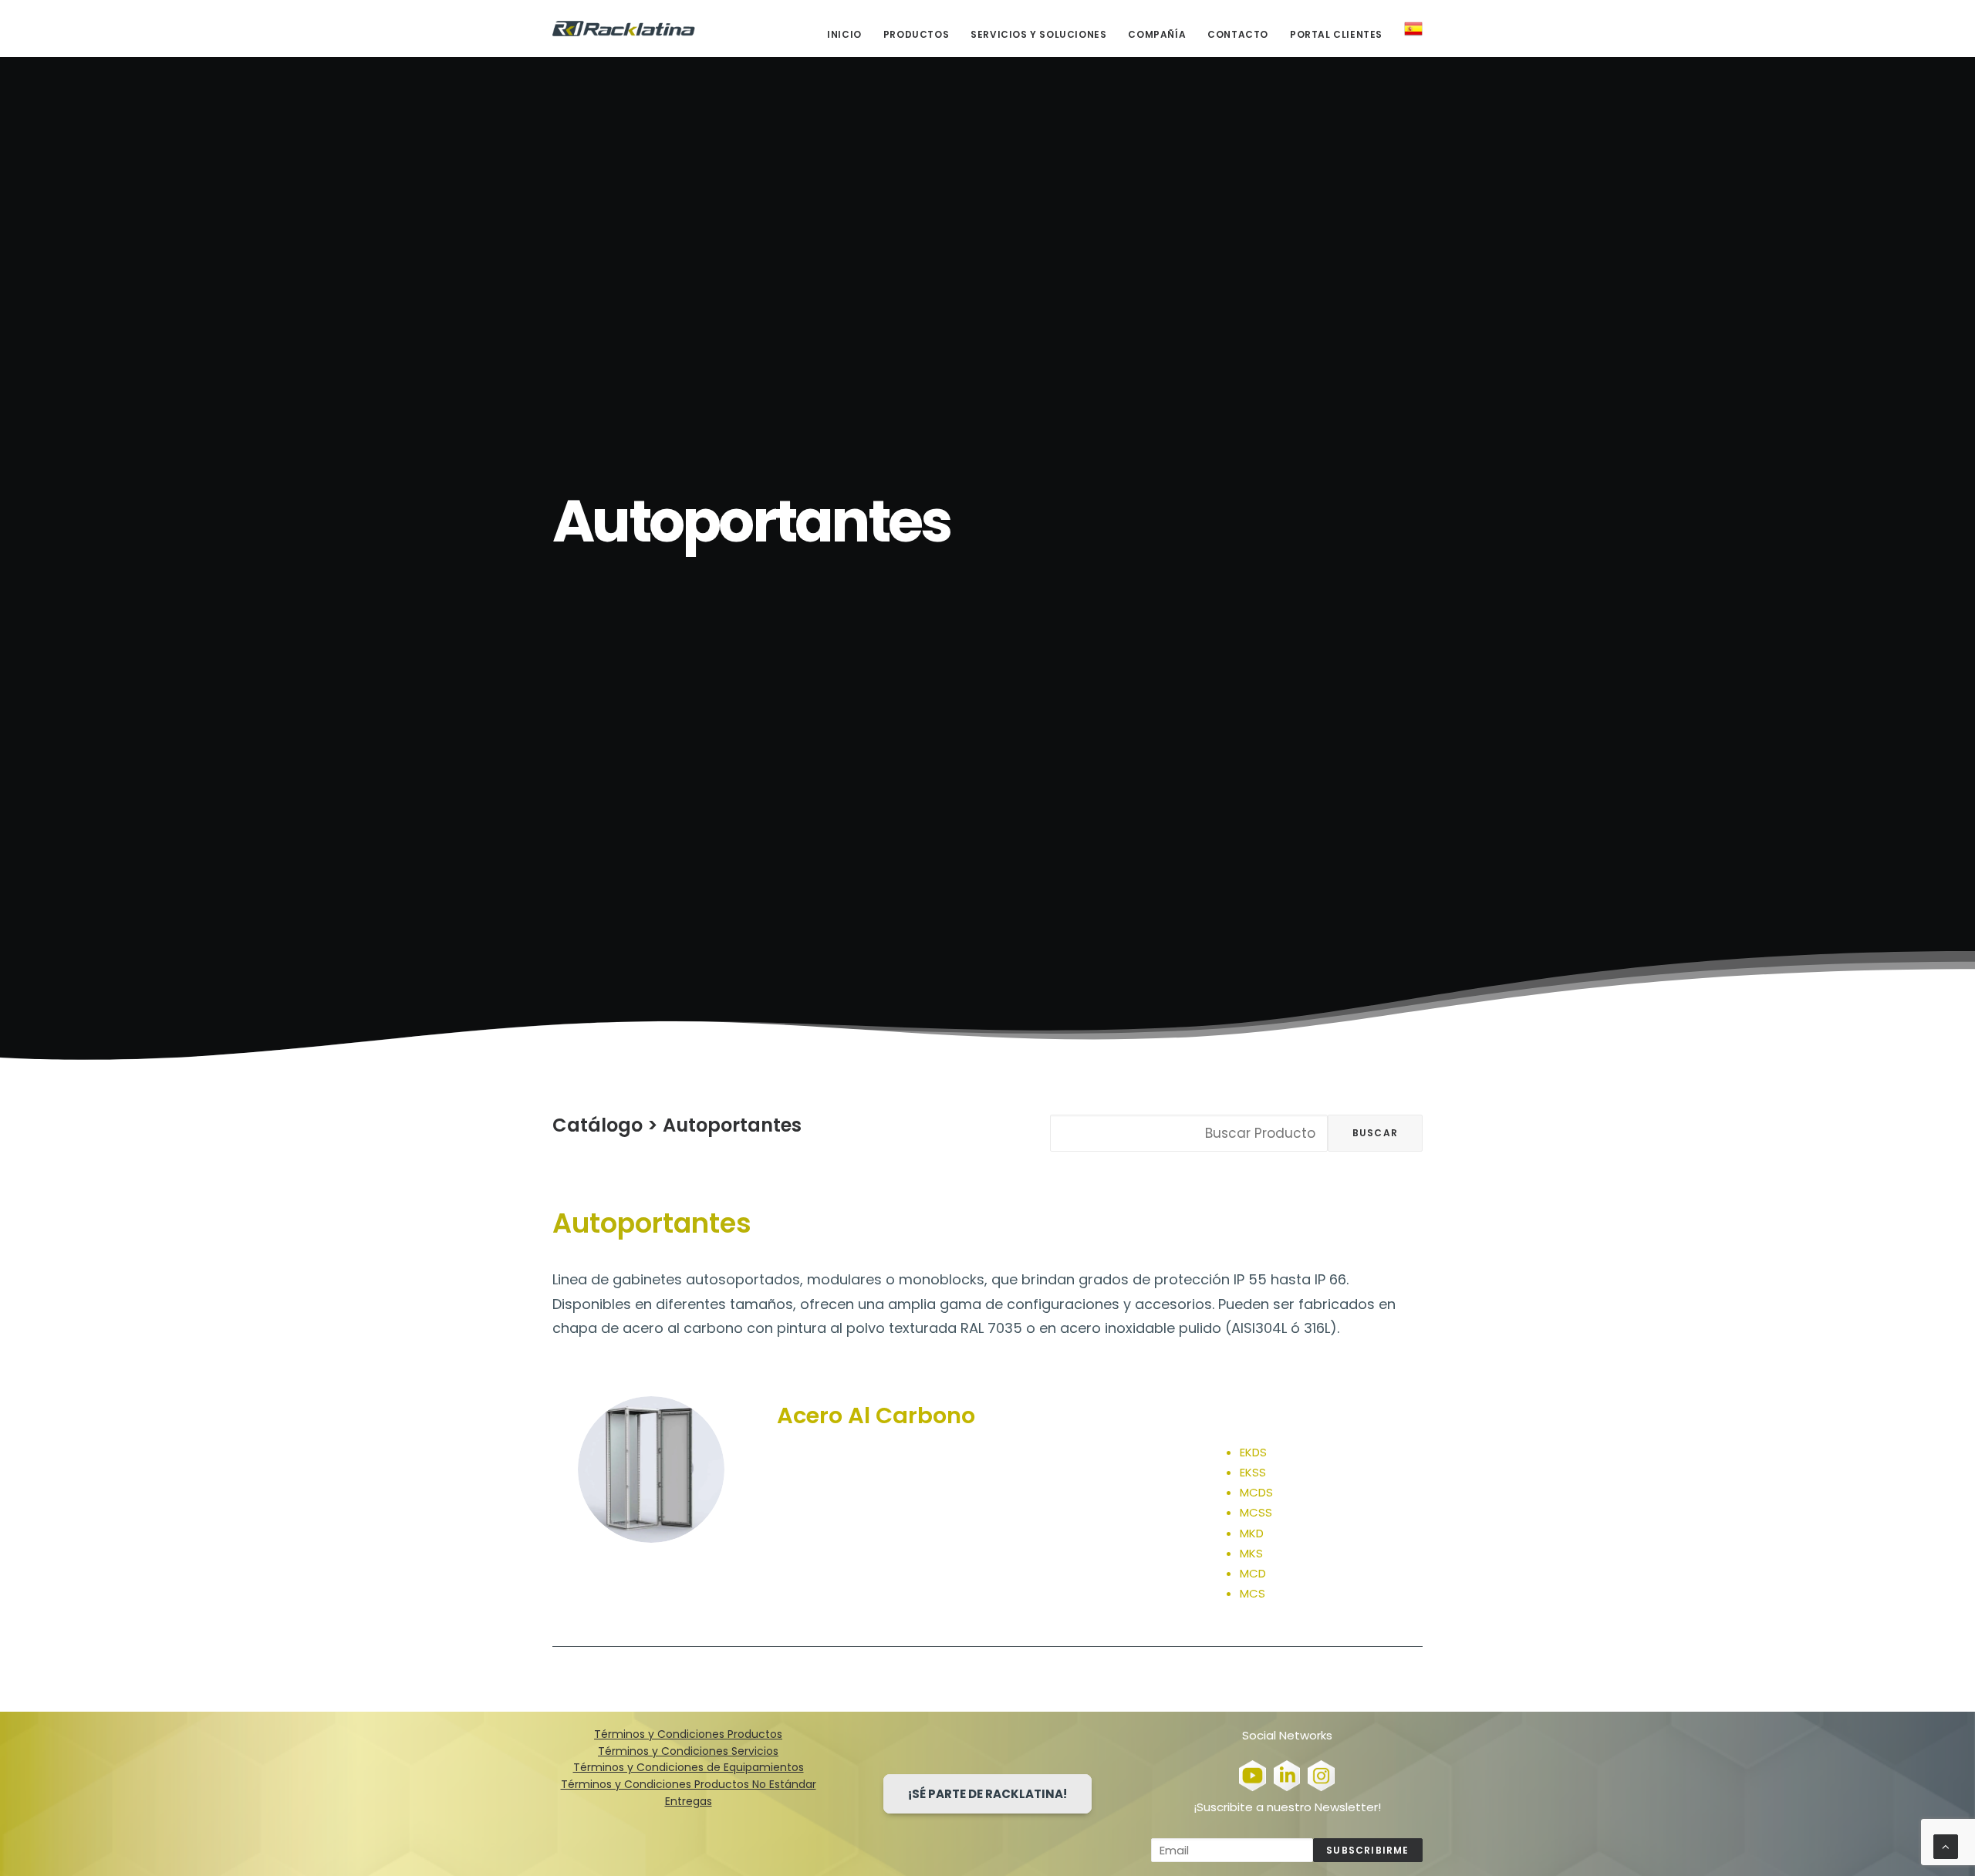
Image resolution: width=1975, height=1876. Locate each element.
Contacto (1238, 34)
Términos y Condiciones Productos (688, 1734)
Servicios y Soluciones (1038, 34)
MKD (1252, 1533)
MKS (1251, 1553)
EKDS (1253, 1452)
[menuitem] (850, 35)
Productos (916, 34)
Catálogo (598, 1125)
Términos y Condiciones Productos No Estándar (689, 1784)
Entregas (689, 1801)
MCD (1253, 1573)
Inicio (844, 34)
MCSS (1256, 1512)
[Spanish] (1408, 29)
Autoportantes (732, 1125)
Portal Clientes (1336, 34)
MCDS (1256, 1492)
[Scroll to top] (1946, 1846)
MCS (1253, 1593)
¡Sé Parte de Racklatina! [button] (987, 1794)
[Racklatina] (624, 29)
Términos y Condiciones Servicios (688, 1751)
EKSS (1253, 1472)
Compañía (1157, 34)
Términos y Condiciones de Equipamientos (689, 1767)
